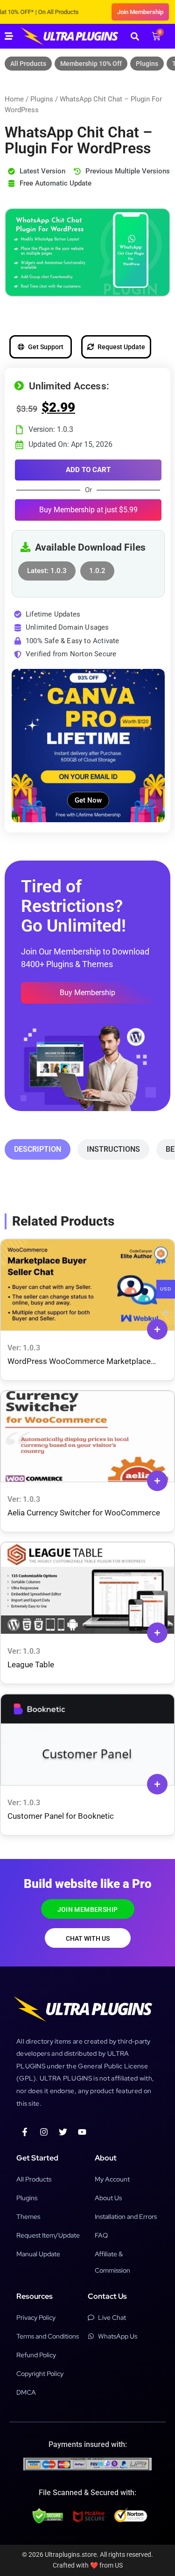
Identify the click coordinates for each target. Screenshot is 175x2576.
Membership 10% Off (91, 64)
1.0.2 (97, 568)
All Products (28, 64)
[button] (135, 36)
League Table (31, 1665)
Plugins (147, 64)
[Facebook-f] (25, 2132)
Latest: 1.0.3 (47, 568)
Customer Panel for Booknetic (61, 1816)
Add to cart (88, 470)
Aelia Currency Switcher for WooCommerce (84, 1513)
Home (14, 99)
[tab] (38, 1149)
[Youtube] (82, 2132)
